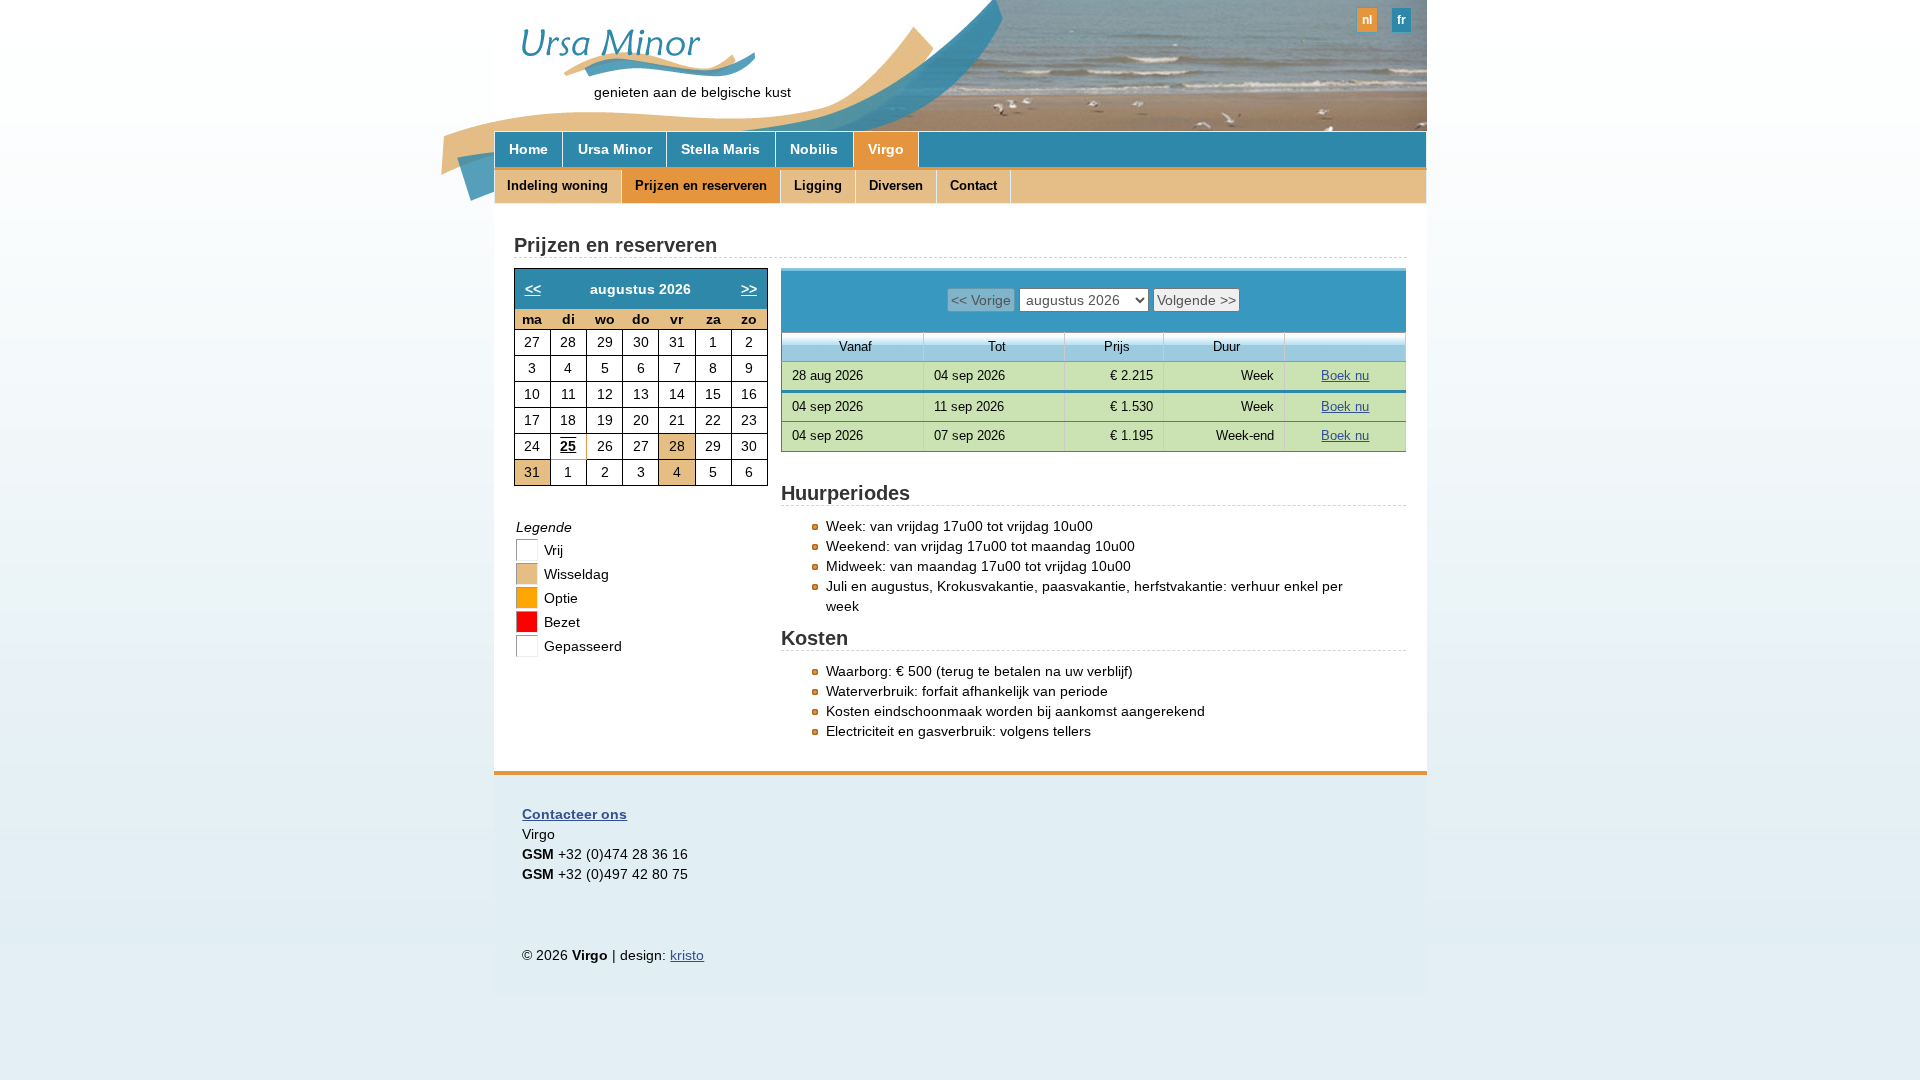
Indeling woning (557, 185)
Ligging (818, 185)
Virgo (886, 149)
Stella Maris (720, 149)
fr (1401, 20)
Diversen (896, 185)
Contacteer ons (574, 814)
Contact (973, 185)
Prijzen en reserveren (701, 185)
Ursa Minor (615, 149)
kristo (687, 955)
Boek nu (1345, 375)
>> (749, 289)
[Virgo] (629, 72)
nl (1367, 20)
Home (528, 149)
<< (533, 289)
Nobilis (814, 149)
